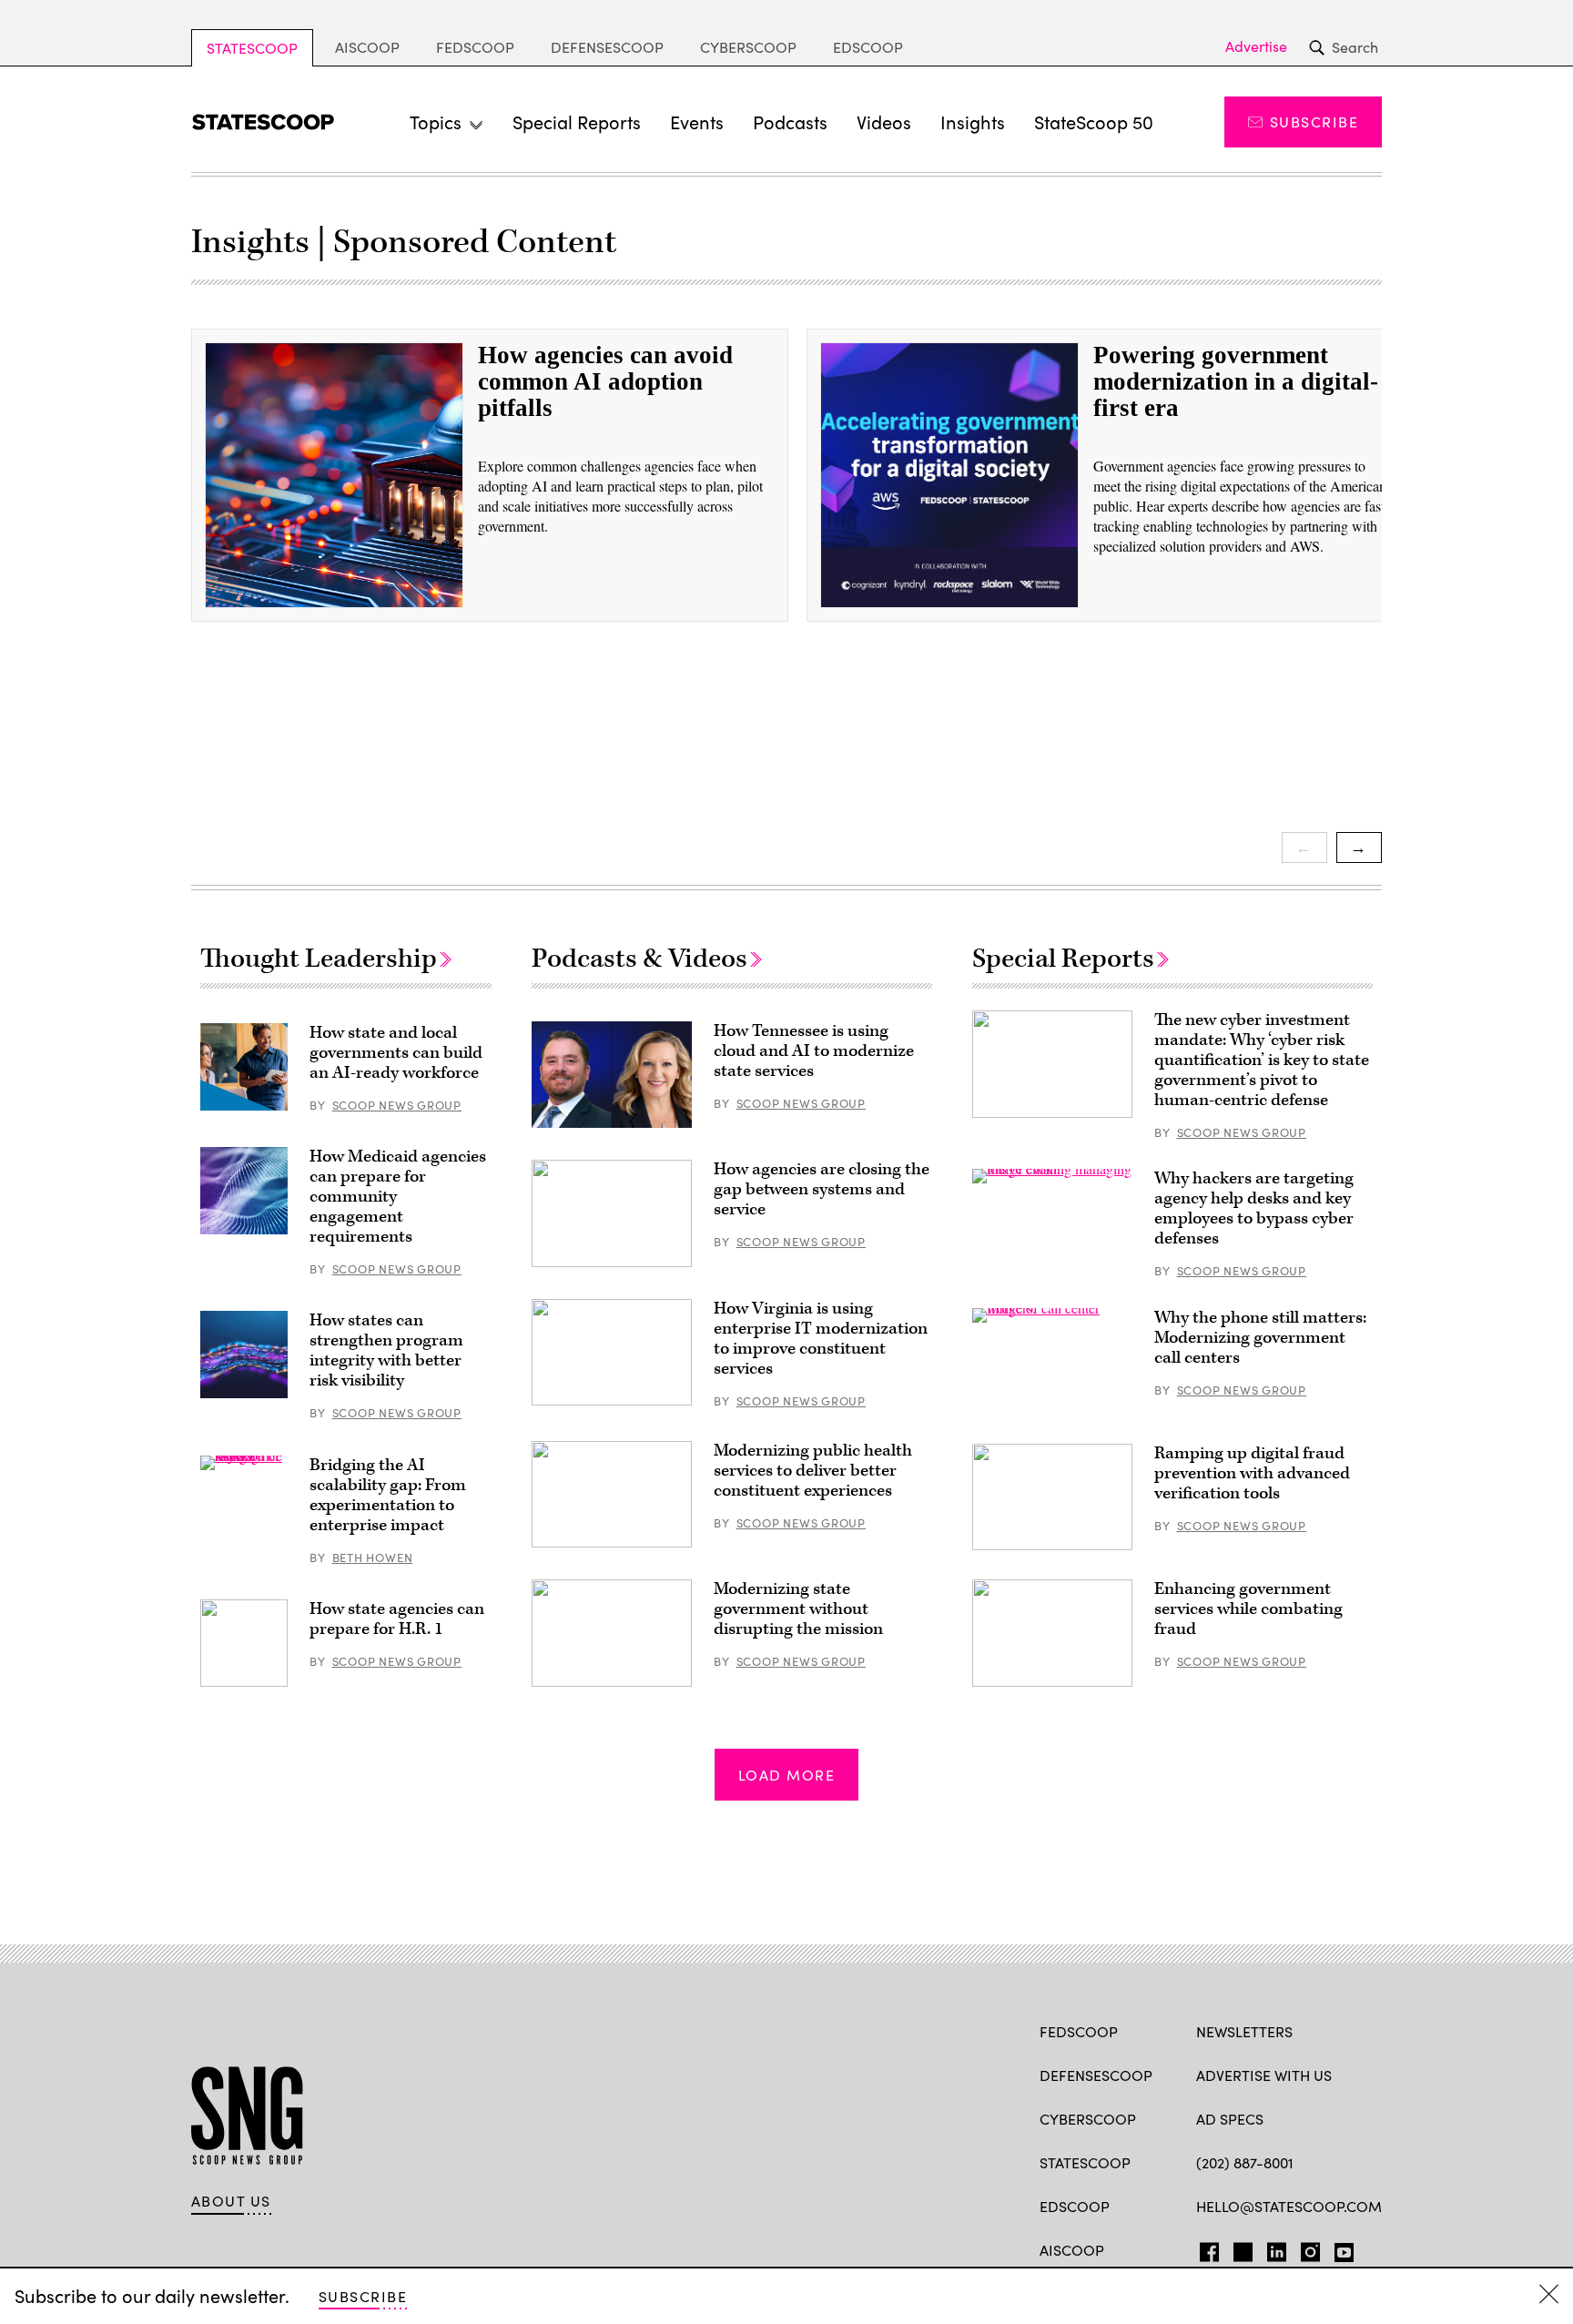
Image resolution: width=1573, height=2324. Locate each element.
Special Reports (577, 122)
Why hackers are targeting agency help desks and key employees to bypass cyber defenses (1254, 1208)
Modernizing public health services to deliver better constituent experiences (813, 1471)
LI (1269, 2248)
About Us (231, 2201)
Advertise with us (1264, 2075)
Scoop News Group (397, 1105)
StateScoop (252, 48)
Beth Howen (373, 1558)
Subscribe (1314, 122)
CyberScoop (748, 47)
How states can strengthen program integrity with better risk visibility (386, 1350)
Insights (973, 122)
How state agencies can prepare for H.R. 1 (397, 1619)
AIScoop (367, 47)
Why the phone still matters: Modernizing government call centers (1260, 1338)
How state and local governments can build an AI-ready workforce (396, 1053)
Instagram (1310, 2248)
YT (1340, 2248)
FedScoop (475, 47)
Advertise (1256, 46)
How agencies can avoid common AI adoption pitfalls (605, 382)
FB (1205, 2248)
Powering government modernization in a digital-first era (1236, 382)
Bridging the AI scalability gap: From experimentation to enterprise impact (388, 1495)
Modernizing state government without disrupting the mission (798, 1609)
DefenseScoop (607, 47)
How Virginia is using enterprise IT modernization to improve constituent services (821, 1339)
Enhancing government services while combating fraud (1248, 1609)
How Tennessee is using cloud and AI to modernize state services (814, 1051)
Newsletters (1244, 2031)
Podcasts (790, 122)
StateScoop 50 (1094, 122)
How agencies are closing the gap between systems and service (822, 1189)
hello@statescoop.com (1289, 2206)
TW (1240, 2248)
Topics (436, 122)
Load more (786, 1775)
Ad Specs (1230, 2119)
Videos (884, 122)
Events (697, 122)
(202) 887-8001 (1245, 2162)
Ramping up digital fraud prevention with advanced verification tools (1252, 1473)
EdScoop (868, 47)
